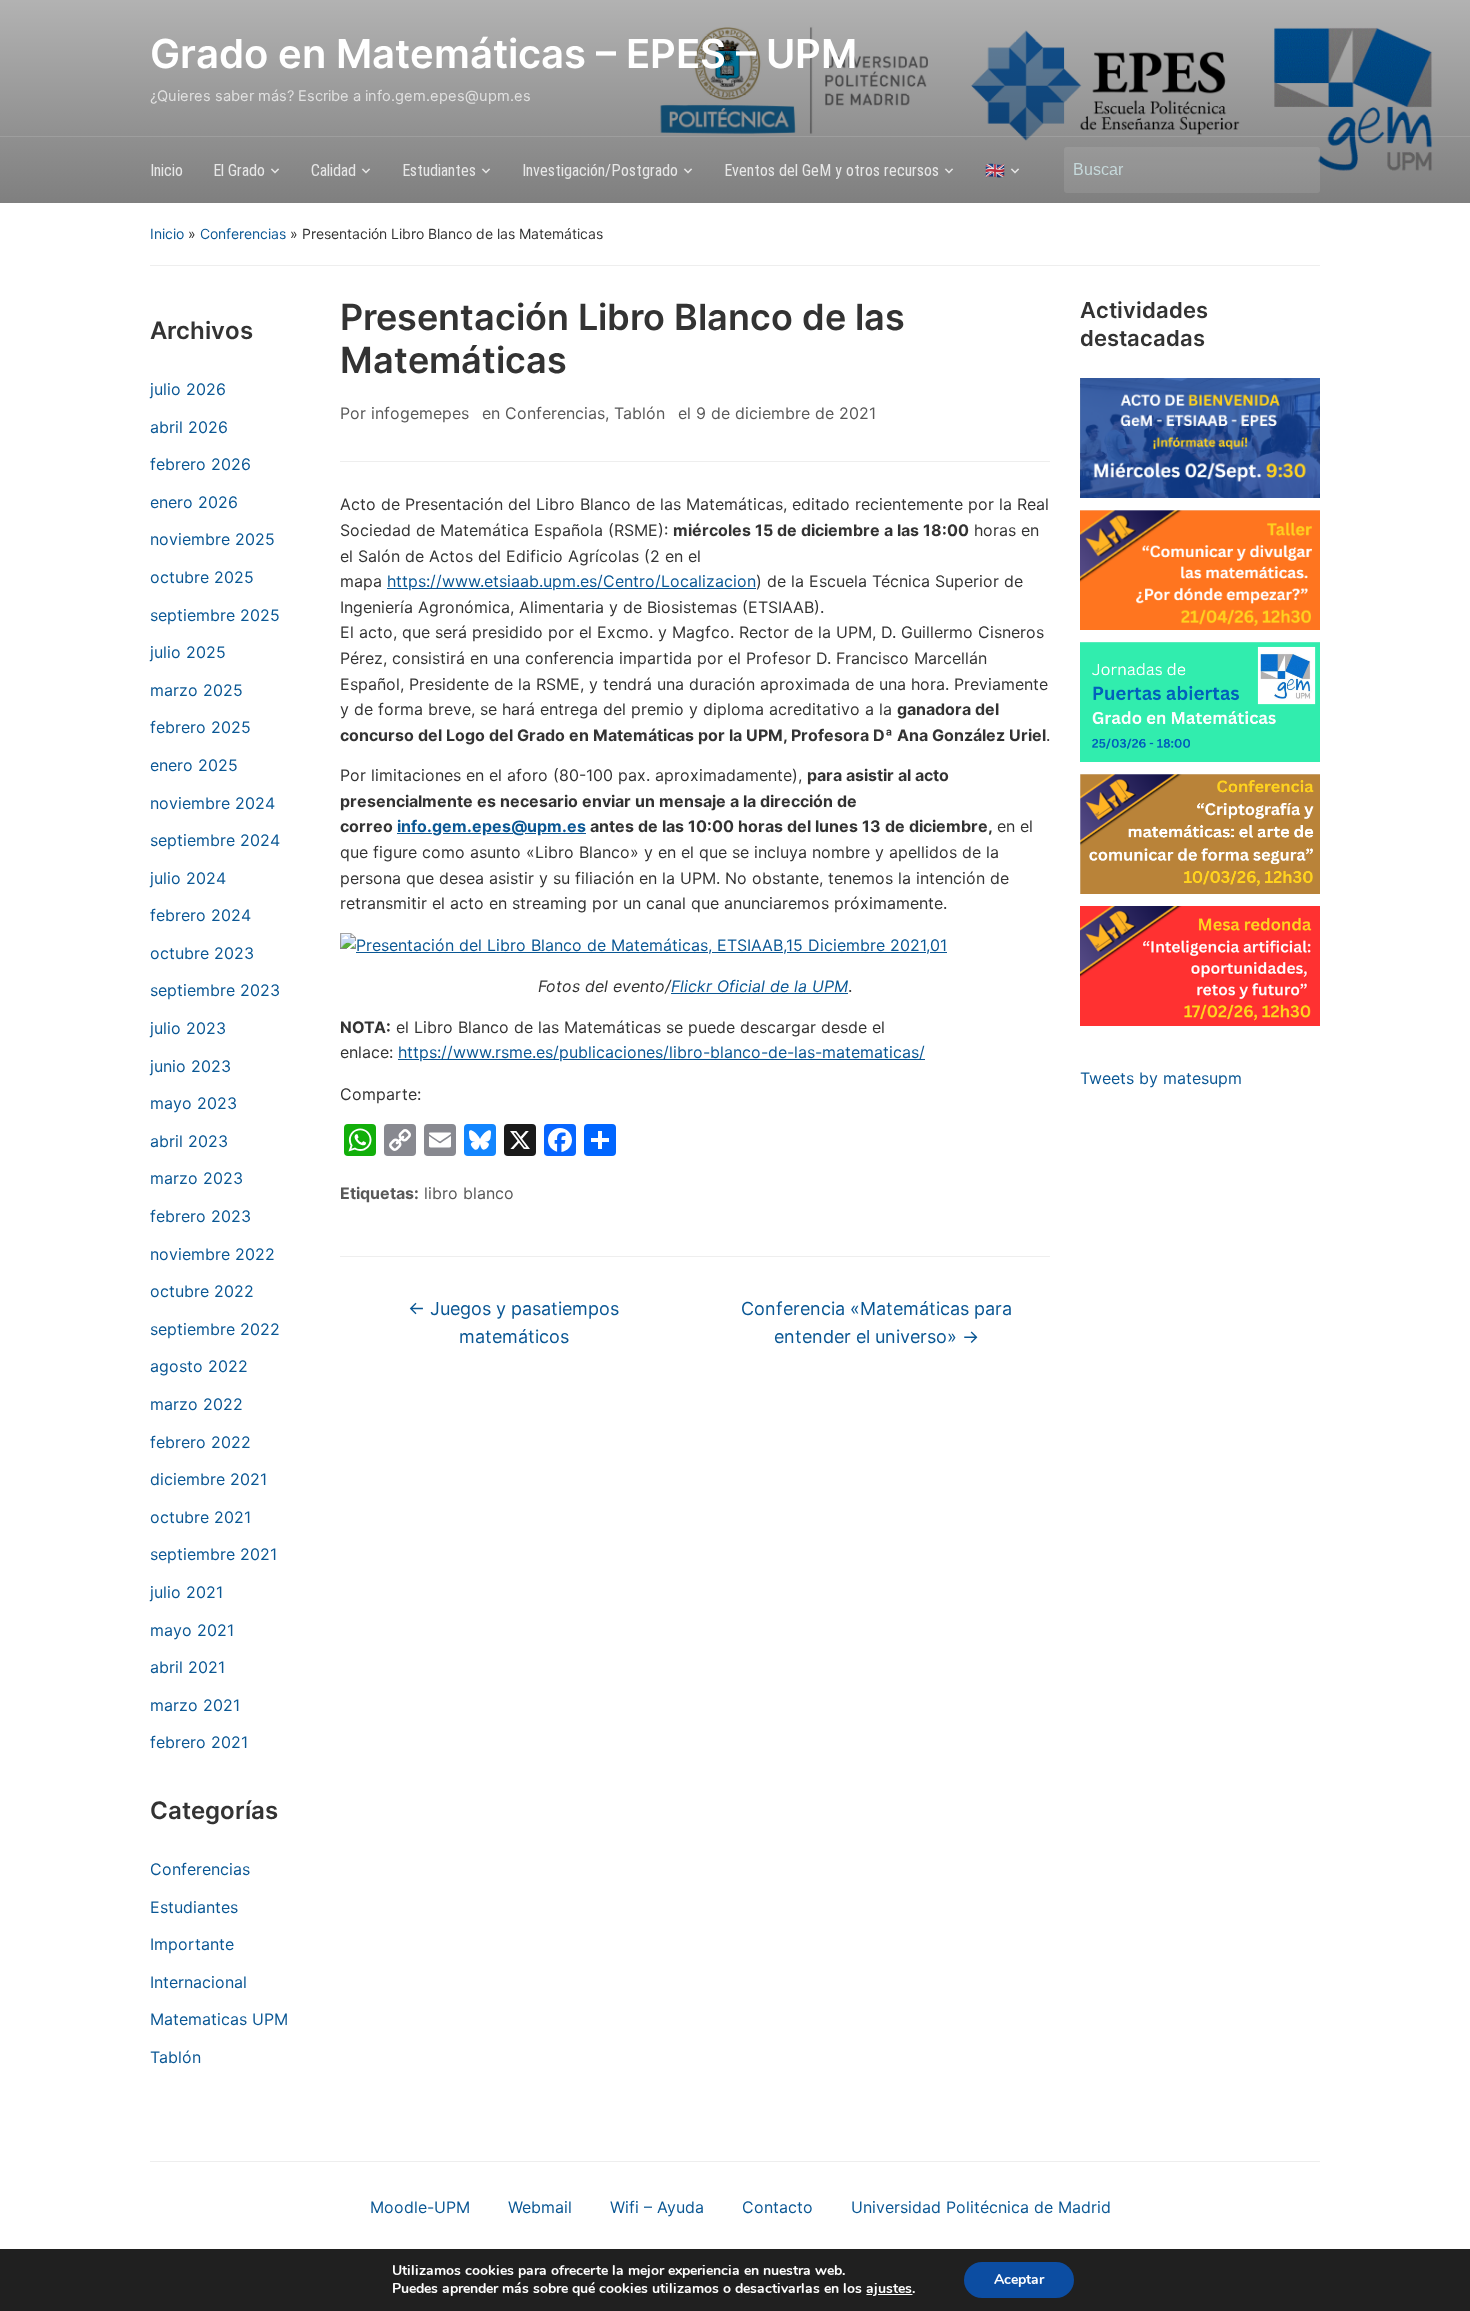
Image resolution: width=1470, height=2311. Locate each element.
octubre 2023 (202, 953)
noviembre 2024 (212, 803)
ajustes (889, 2289)
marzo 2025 (196, 690)
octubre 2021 (200, 1517)
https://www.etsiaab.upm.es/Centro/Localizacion (571, 581)
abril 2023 (189, 1141)
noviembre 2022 (212, 1254)
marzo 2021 (195, 1705)
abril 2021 (187, 1667)
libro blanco (469, 1193)
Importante (192, 1944)
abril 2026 (189, 427)
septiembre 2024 (215, 840)
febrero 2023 (200, 1216)
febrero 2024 (200, 915)
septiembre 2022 (215, 1329)
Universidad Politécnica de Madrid (981, 2207)
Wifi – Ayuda (657, 2207)
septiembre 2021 (213, 1554)
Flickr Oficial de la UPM (759, 986)
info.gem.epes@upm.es (491, 826)
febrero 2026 (200, 464)
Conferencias (243, 233)
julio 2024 (188, 878)
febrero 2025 (200, 727)
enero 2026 (194, 502)
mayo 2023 (193, 1103)
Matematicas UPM (219, 2019)
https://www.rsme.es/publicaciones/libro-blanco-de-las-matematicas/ (661, 1052)
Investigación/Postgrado (600, 170)
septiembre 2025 (215, 615)
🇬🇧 (995, 170)
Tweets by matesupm (1161, 1078)
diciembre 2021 (208, 1479)
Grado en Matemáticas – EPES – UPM (503, 53)
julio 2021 (186, 1592)
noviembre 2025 (212, 539)
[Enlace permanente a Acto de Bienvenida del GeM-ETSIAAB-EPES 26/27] (1200, 438)
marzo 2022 (196, 1404)
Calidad (333, 170)
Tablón (175, 2057)
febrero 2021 (199, 1742)
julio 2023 (188, 1028)
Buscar (1295, 170)
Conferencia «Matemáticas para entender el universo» (876, 1323)
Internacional (198, 1982)
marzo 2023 (196, 1178)
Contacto (777, 2207)
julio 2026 (188, 389)
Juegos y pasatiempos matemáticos (513, 1323)
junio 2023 (190, 1066)
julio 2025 (188, 652)
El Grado (239, 170)
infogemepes (420, 413)
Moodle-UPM (420, 2207)
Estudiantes (439, 170)
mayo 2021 (192, 1630)
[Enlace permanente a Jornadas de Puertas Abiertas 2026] (1200, 702)
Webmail (540, 2207)
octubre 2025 (202, 577)
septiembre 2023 (215, 990)
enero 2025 (194, 765)
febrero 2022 (200, 1442)
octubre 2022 (202, 1291)
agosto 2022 (199, 1366)
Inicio (166, 170)
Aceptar (1019, 2279)
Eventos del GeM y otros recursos (831, 170)
